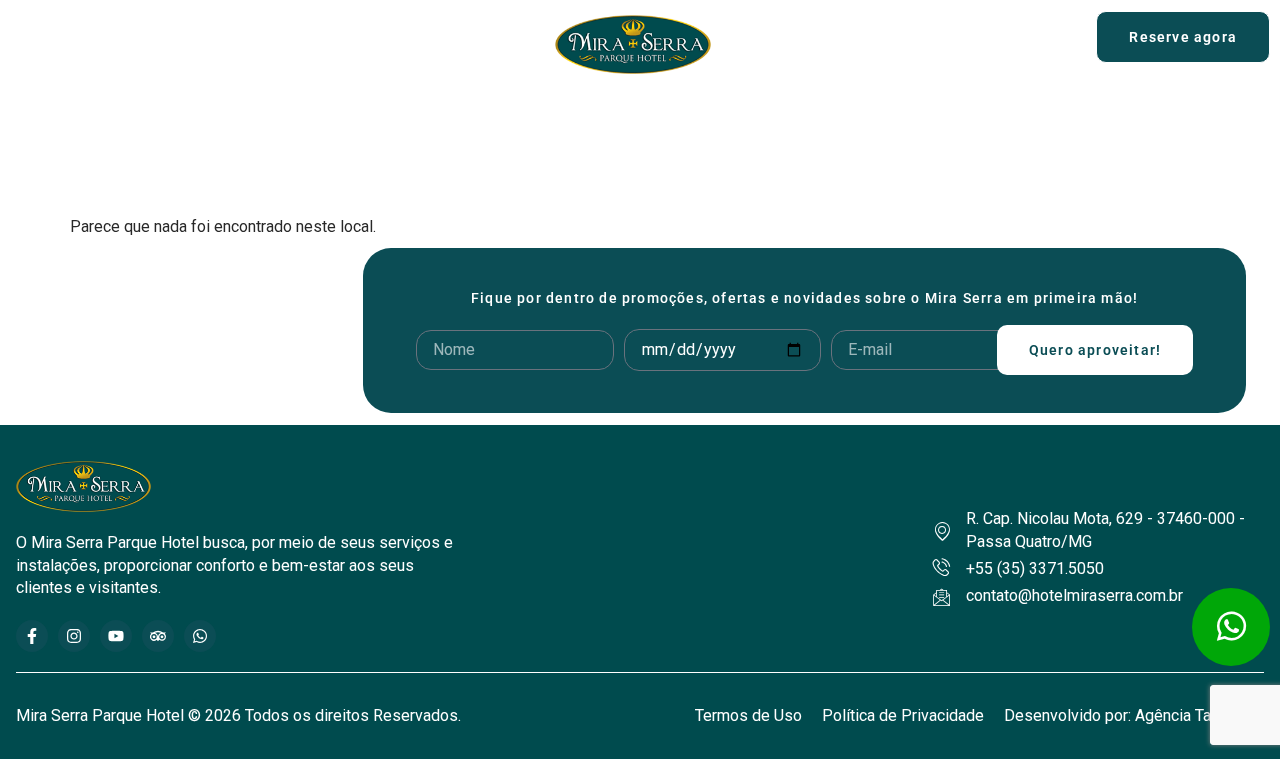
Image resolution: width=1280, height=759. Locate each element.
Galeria (950, 118)
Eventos (812, 118)
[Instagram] (74, 636)
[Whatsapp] (200, 636)
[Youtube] (116, 636)
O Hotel (217, 118)
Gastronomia (513, 118)
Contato (1061, 118)
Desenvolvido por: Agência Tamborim (1134, 715)
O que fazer (659, 118)
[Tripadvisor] (158, 636)
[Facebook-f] (32, 636)
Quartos (355, 118)
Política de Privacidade (903, 715)
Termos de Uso (748, 715)
